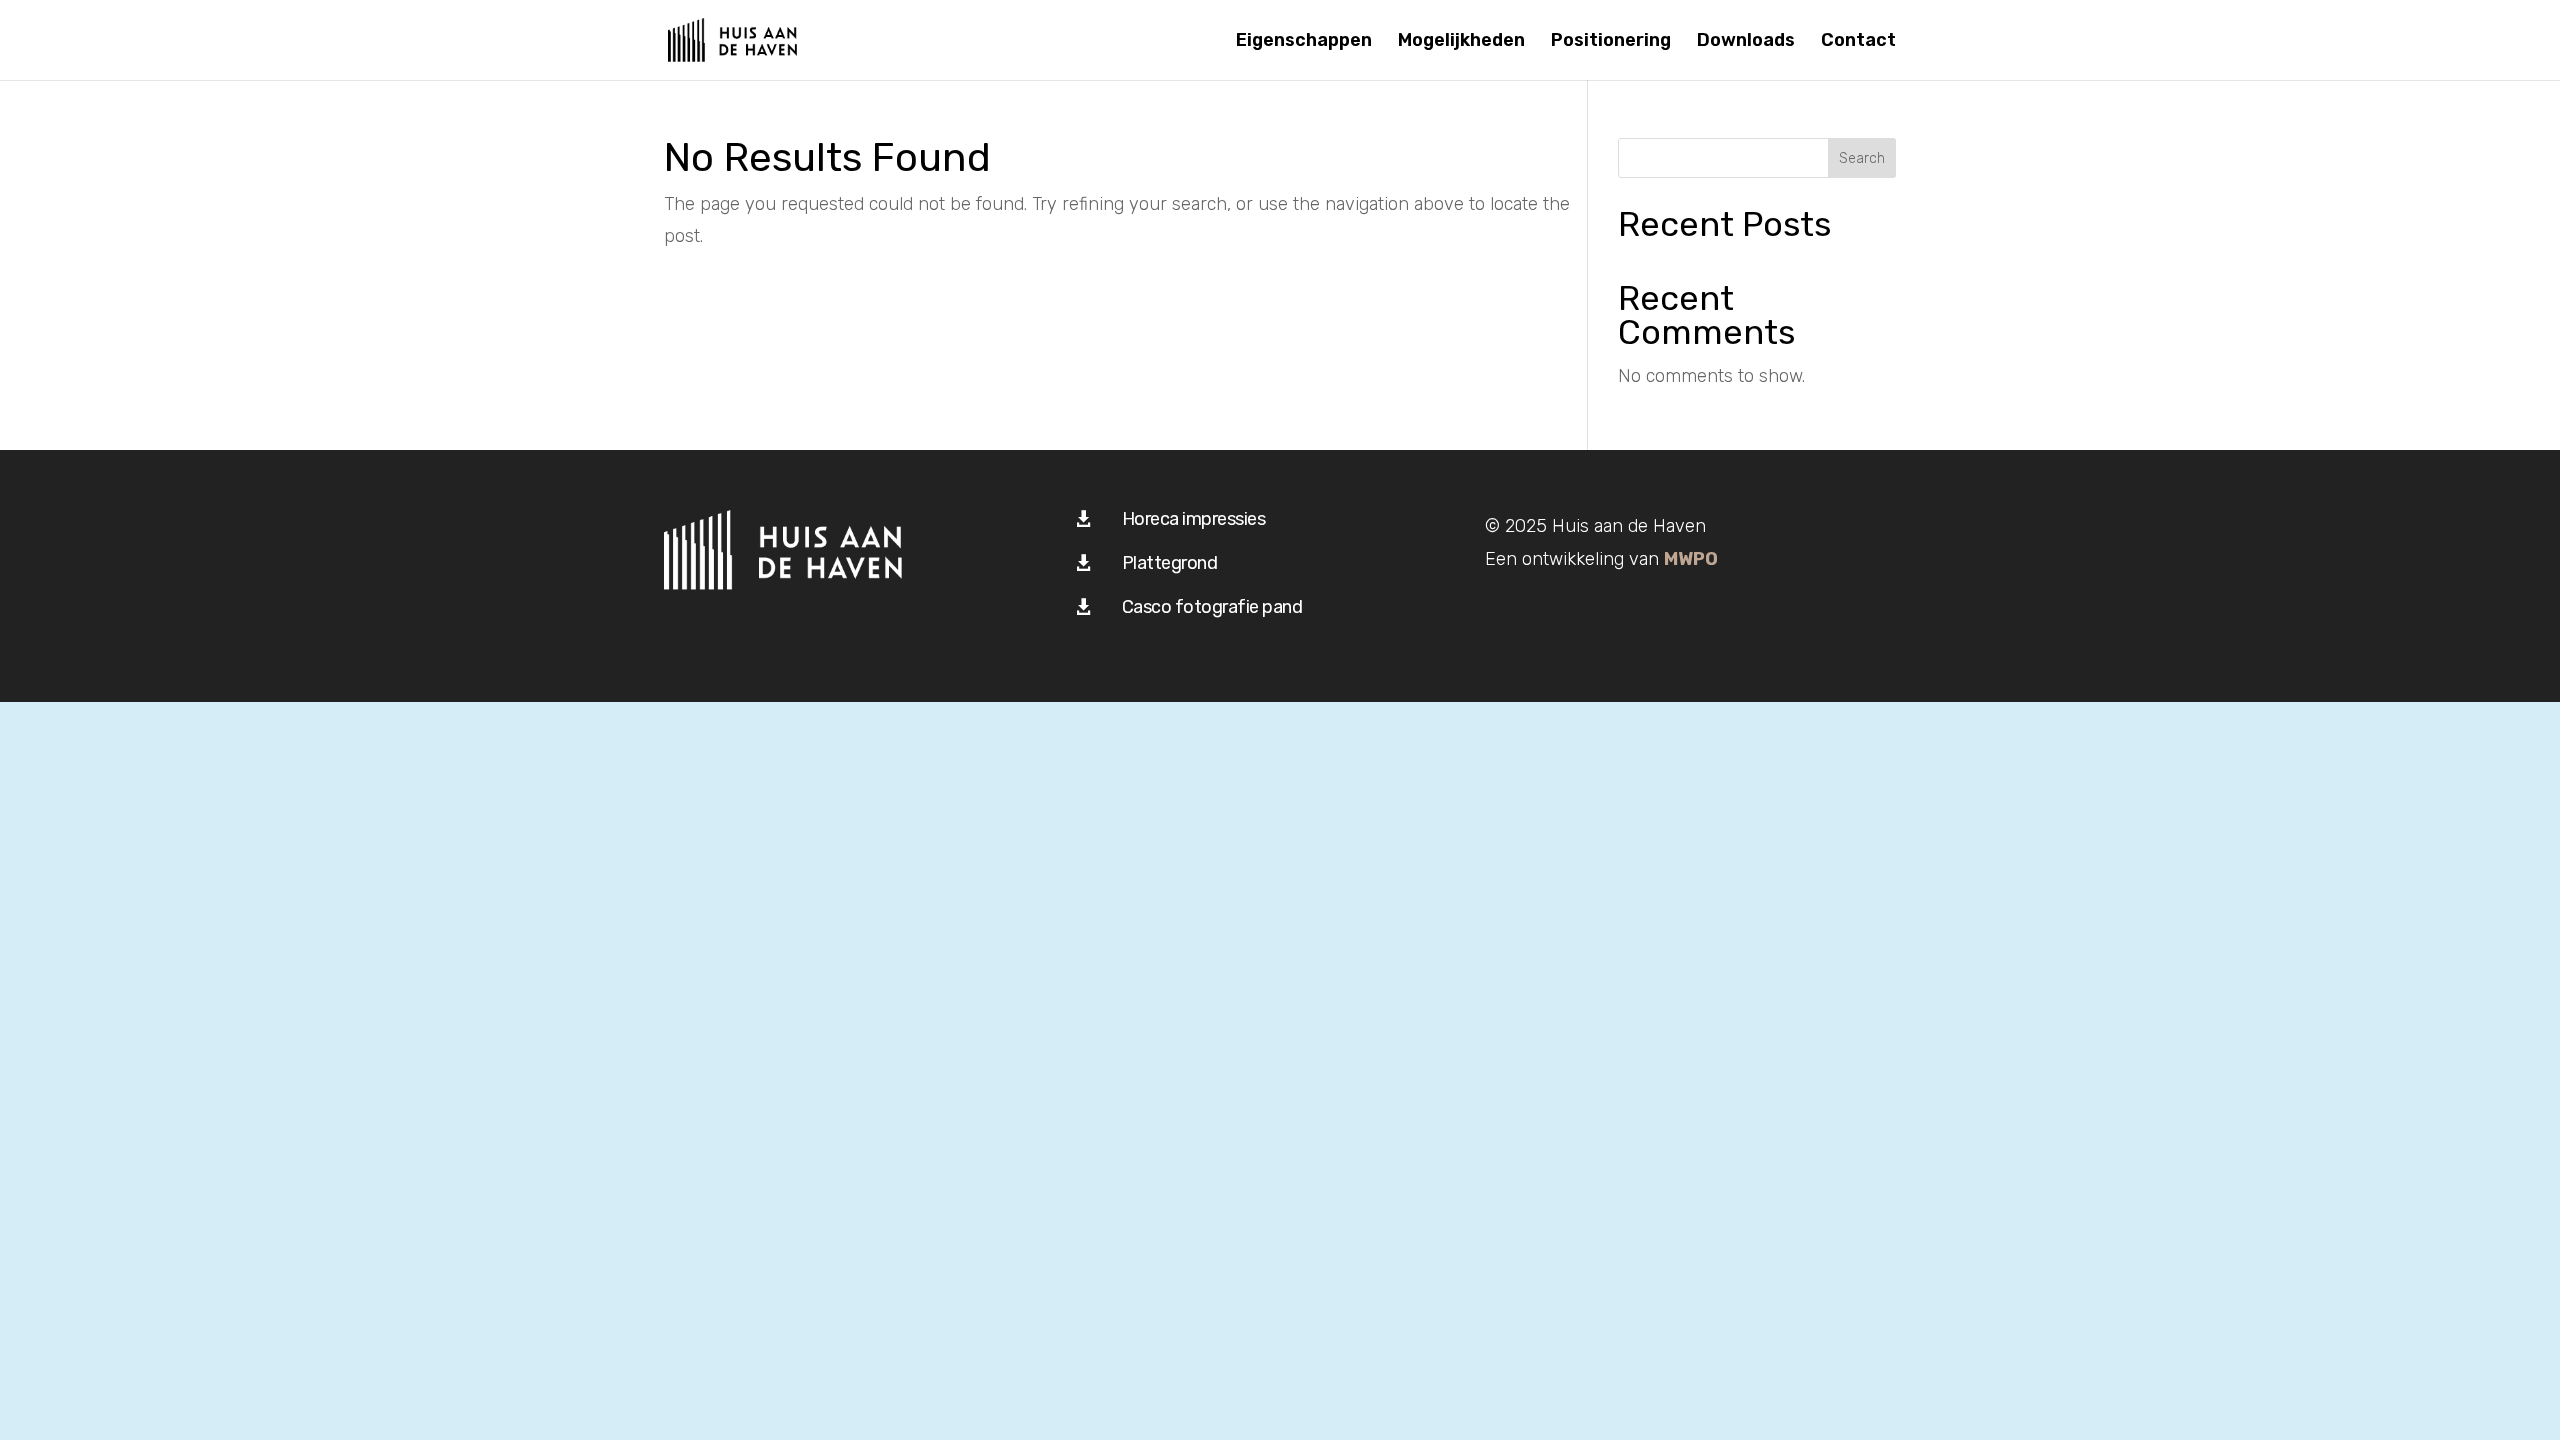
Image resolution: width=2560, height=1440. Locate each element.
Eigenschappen (1304, 42)
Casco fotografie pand (1212, 607)
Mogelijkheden (1461, 42)
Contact (1858, 42)
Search (1862, 158)
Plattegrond (1170, 563)
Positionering (1611, 42)
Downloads (1746, 42)
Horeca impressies (1194, 519)
